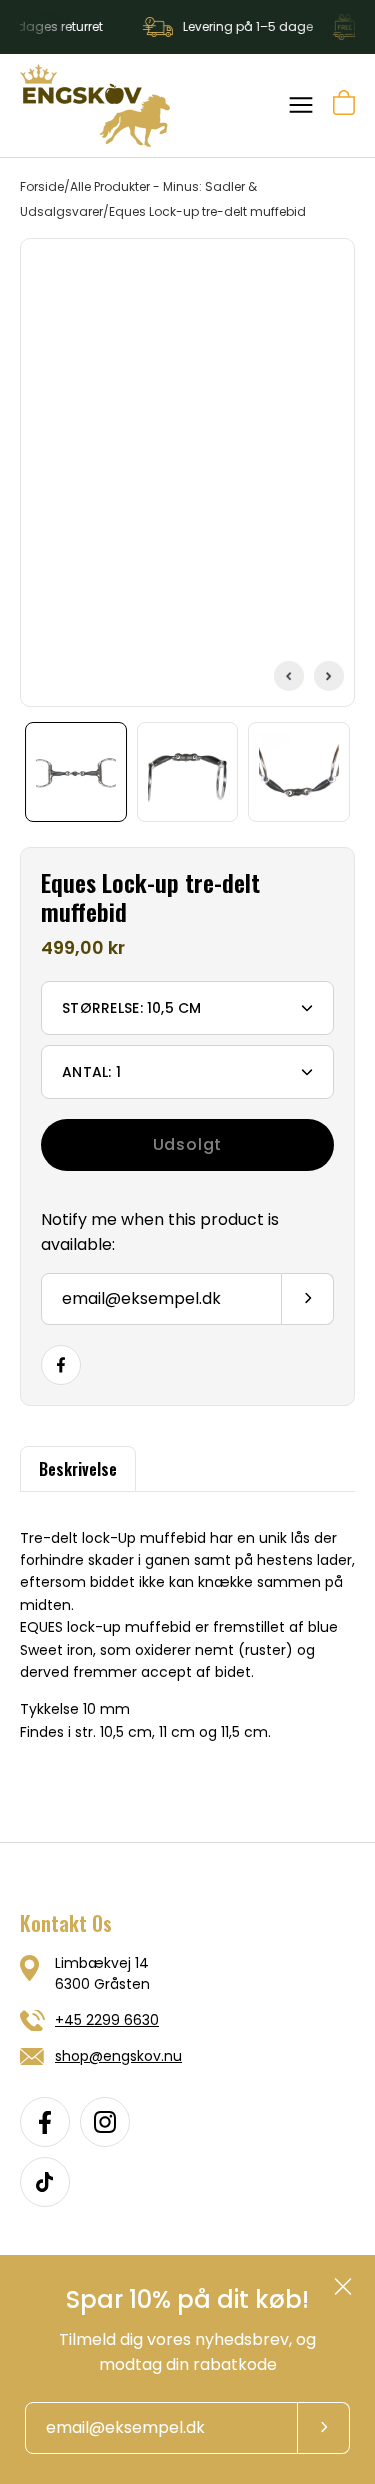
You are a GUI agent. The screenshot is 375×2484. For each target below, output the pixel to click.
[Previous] (289, 676)
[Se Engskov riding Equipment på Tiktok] (45, 2182)
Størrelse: (132, 1008)
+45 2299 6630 (107, 2020)
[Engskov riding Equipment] (95, 105)
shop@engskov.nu (118, 2056)
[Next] (329, 676)
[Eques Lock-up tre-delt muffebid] (76, 772)
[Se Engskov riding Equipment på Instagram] (105, 2122)
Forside (42, 186)
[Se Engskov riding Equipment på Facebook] (45, 2122)
